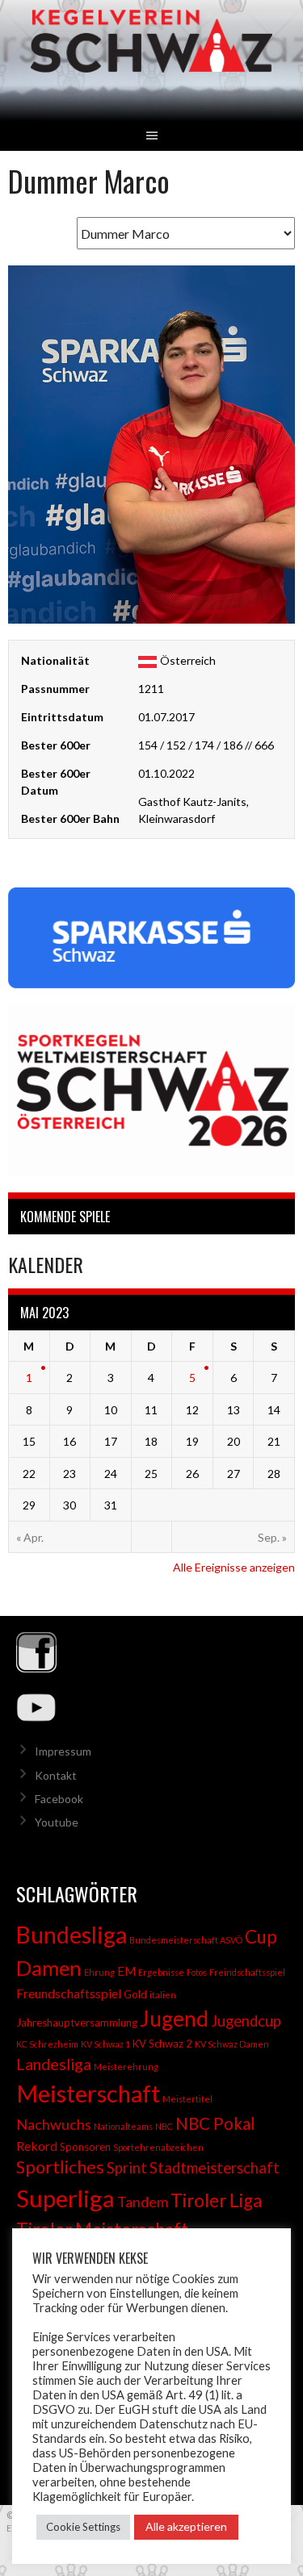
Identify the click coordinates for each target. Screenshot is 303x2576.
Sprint (127, 2168)
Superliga (65, 2198)
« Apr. (30, 1537)
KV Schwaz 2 (162, 2044)
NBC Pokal (215, 2123)
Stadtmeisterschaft (215, 2168)
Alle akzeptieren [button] (186, 2526)
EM (126, 1971)
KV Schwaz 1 (105, 2044)
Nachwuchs (54, 2124)
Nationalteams (123, 2126)
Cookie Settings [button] (83, 2527)
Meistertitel (187, 2099)
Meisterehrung (126, 2067)
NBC (164, 2126)
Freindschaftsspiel (247, 1972)
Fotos (197, 1972)
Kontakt (56, 1775)
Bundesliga (72, 1935)
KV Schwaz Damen (232, 2044)
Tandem (143, 2202)
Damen (49, 1968)
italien (163, 1995)
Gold (135, 1994)
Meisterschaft (88, 2093)
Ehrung (99, 1972)
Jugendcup (246, 2021)
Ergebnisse (161, 1972)
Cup (261, 1937)
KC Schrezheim (47, 2044)
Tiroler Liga (216, 2200)
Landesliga (54, 2064)
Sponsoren (85, 2147)
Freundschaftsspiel (69, 1993)
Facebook (59, 1799)
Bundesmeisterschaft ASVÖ (186, 1940)
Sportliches (60, 2167)
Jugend (174, 2019)
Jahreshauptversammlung (77, 2023)
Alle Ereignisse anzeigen (234, 1567)
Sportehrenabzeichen (158, 2147)
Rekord (37, 2146)
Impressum (63, 1751)
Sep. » (272, 1537)
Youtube (57, 1822)
